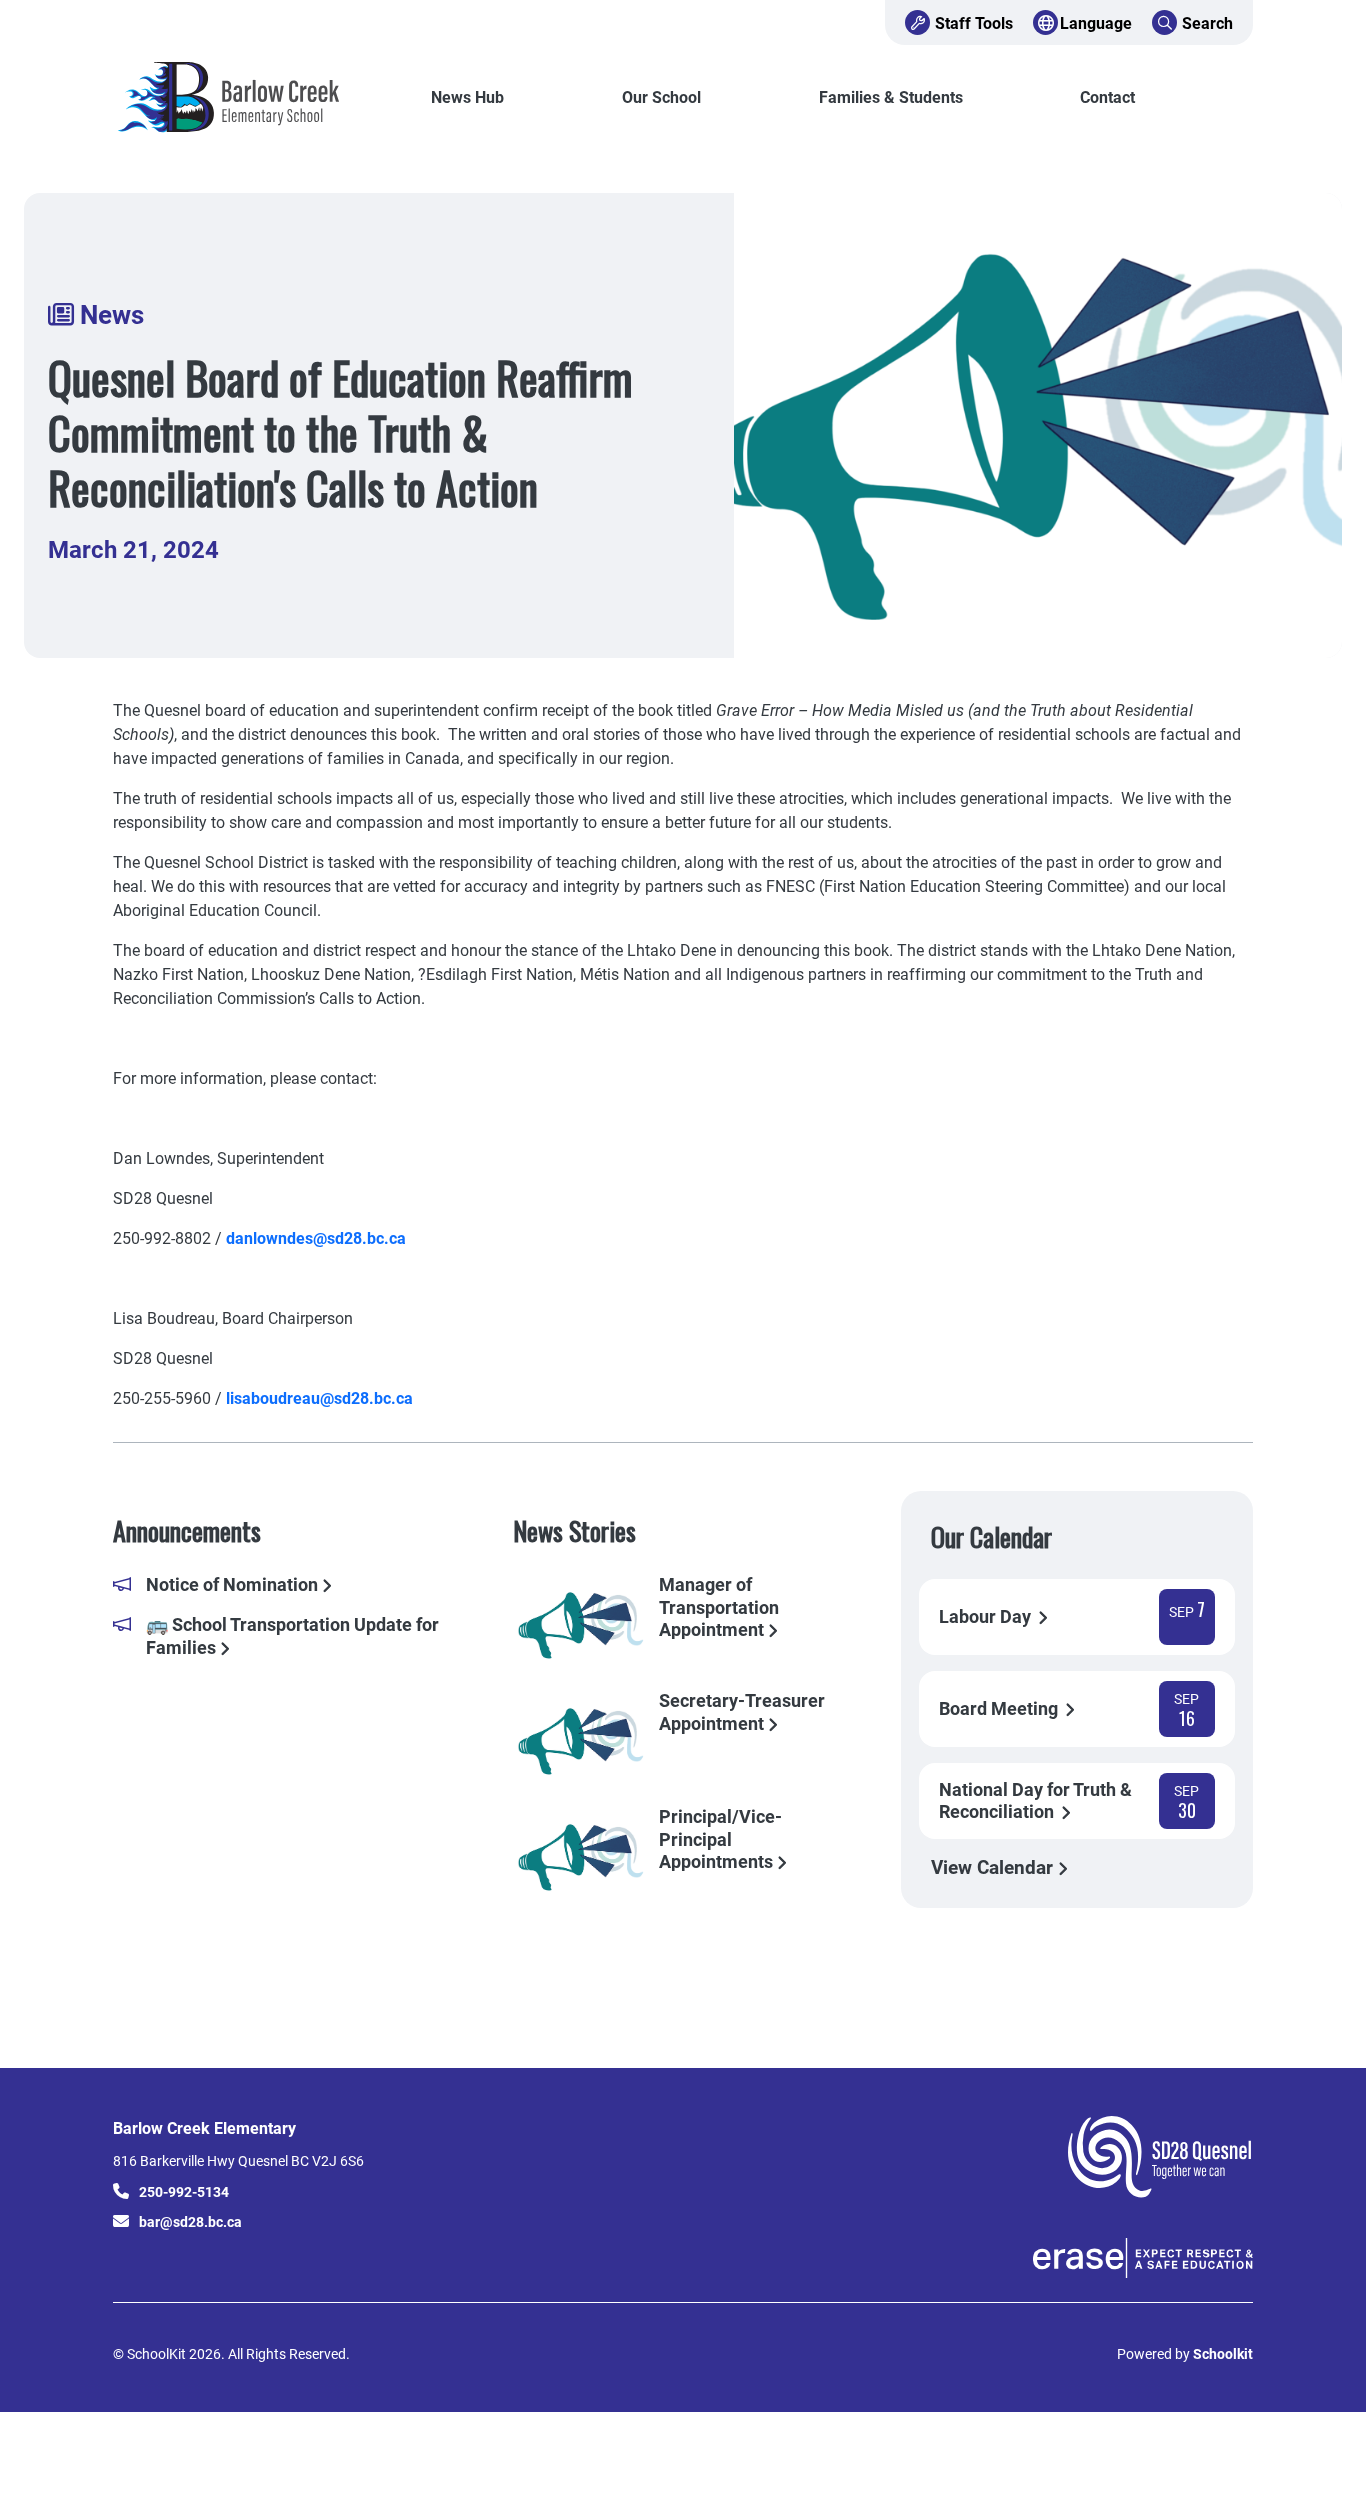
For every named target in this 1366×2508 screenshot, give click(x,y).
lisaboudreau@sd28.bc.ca (319, 1397)
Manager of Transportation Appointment (719, 1606)
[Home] (248, 97)
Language (1096, 22)
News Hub (467, 96)
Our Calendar (991, 1536)
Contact (1107, 96)
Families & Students (891, 96)
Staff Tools (974, 22)
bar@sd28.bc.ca (190, 2221)
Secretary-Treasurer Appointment (742, 1712)
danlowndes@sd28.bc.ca (316, 1237)
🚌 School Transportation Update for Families (292, 1636)
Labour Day (987, 1616)
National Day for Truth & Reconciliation (1035, 1801)
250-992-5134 (184, 2191)
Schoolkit (1223, 2353)
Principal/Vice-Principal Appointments (720, 1838)
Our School (661, 96)
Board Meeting (1000, 1708)
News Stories (574, 1530)
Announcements (187, 1530)
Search (1207, 22)
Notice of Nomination (234, 1584)
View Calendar (994, 1866)
